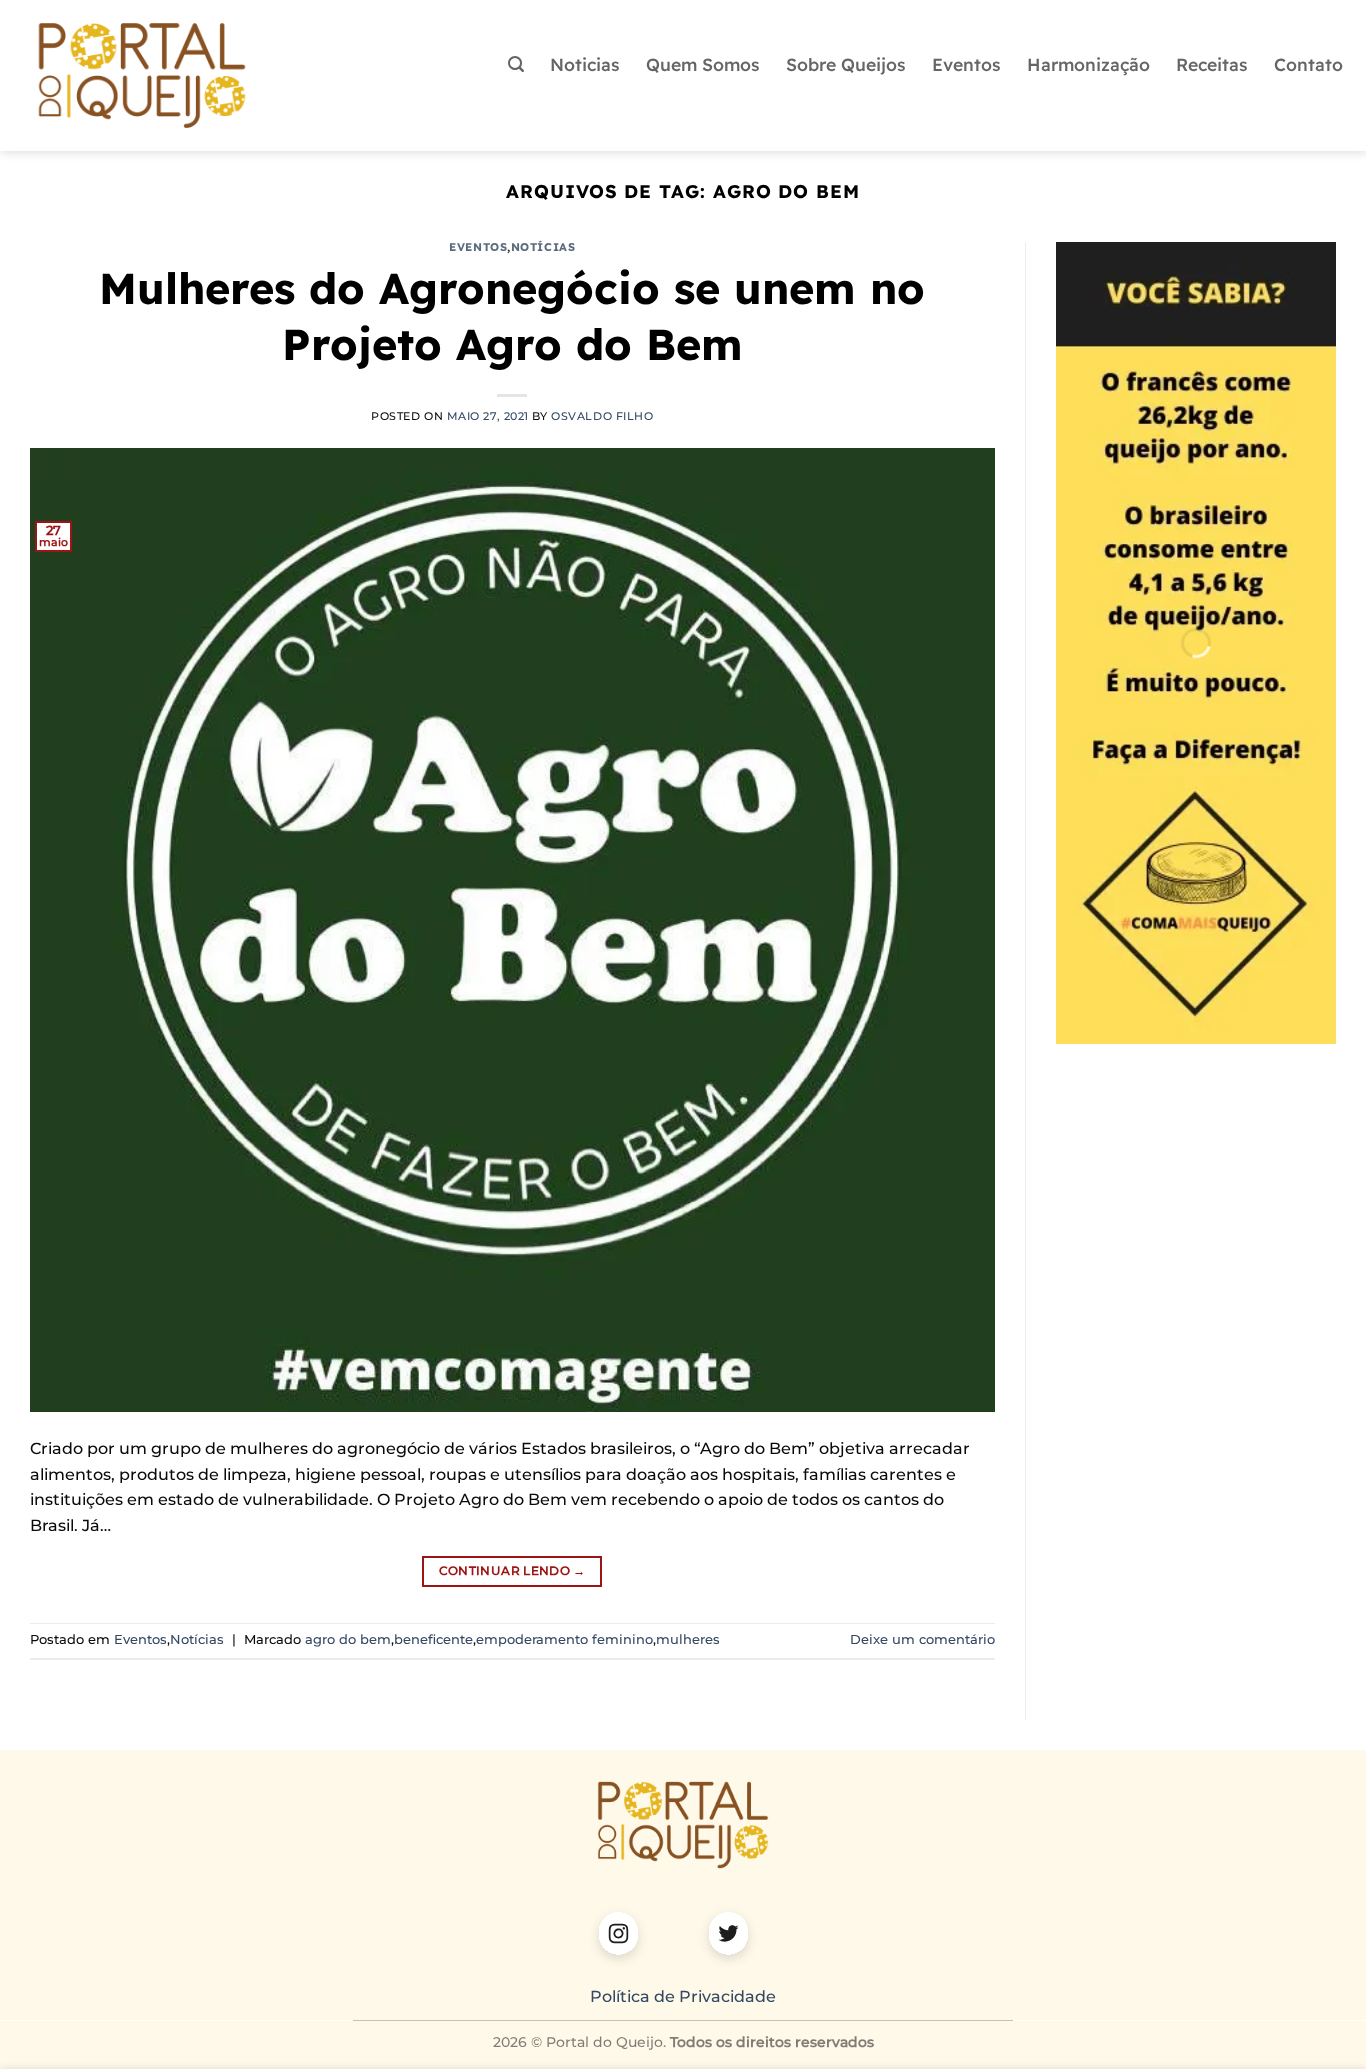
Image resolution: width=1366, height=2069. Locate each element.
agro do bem (348, 1639)
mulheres (688, 1639)
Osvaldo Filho (602, 416)
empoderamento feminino (564, 1639)
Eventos (966, 64)
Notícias (543, 247)
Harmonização (1088, 64)
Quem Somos (703, 64)
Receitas (1212, 64)
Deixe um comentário (922, 1639)
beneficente (433, 1639)
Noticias (585, 64)
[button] (516, 64)
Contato (1308, 64)
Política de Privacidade (683, 1996)
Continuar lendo (512, 1570)
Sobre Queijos (846, 64)
